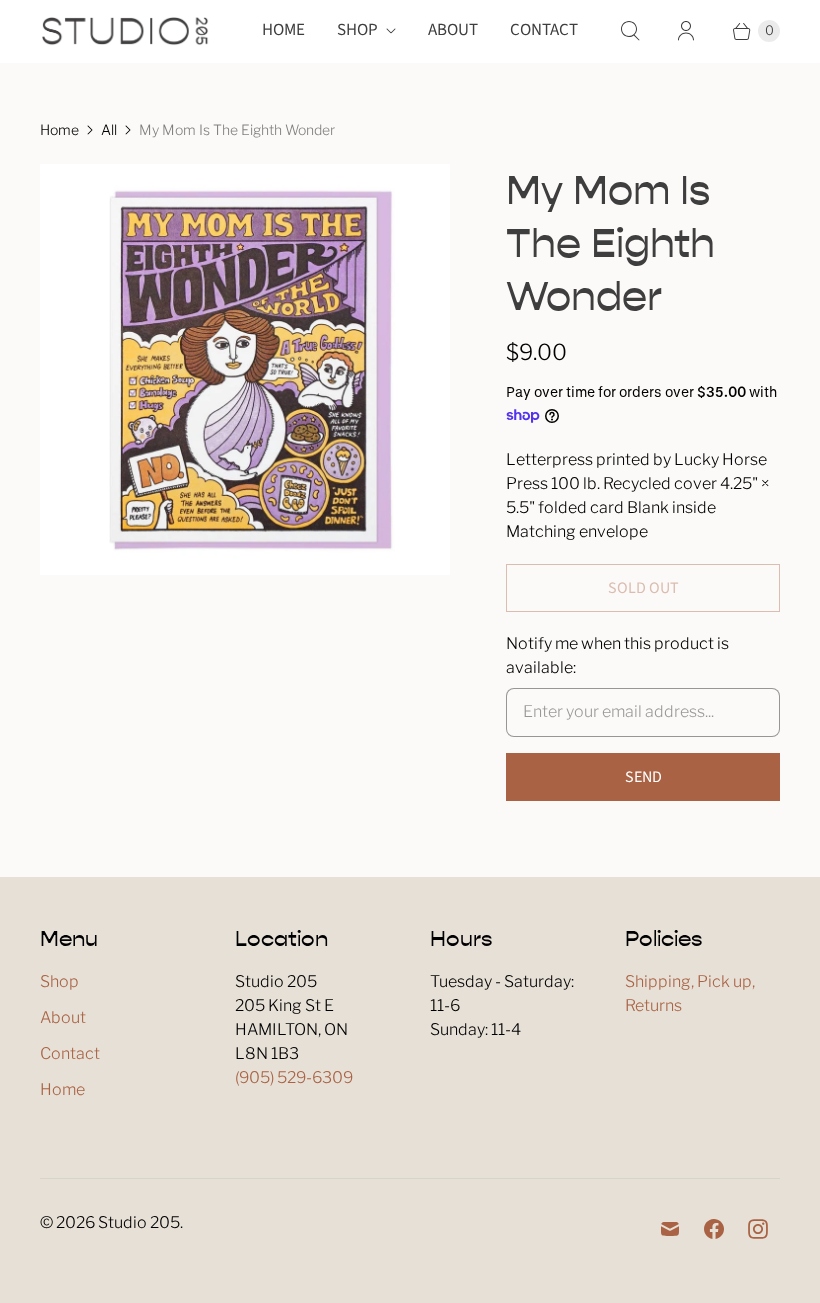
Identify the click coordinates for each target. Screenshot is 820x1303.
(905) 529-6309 (294, 1077)
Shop (357, 30)
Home (283, 30)
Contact (544, 30)
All (109, 129)
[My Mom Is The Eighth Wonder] (245, 369)
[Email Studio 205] (670, 1229)
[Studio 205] (125, 31)
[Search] (630, 31)
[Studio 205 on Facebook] (714, 1229)
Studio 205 (139, 1222)
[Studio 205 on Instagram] (758, 1229)
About (453, 30)
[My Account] (686, 31)
